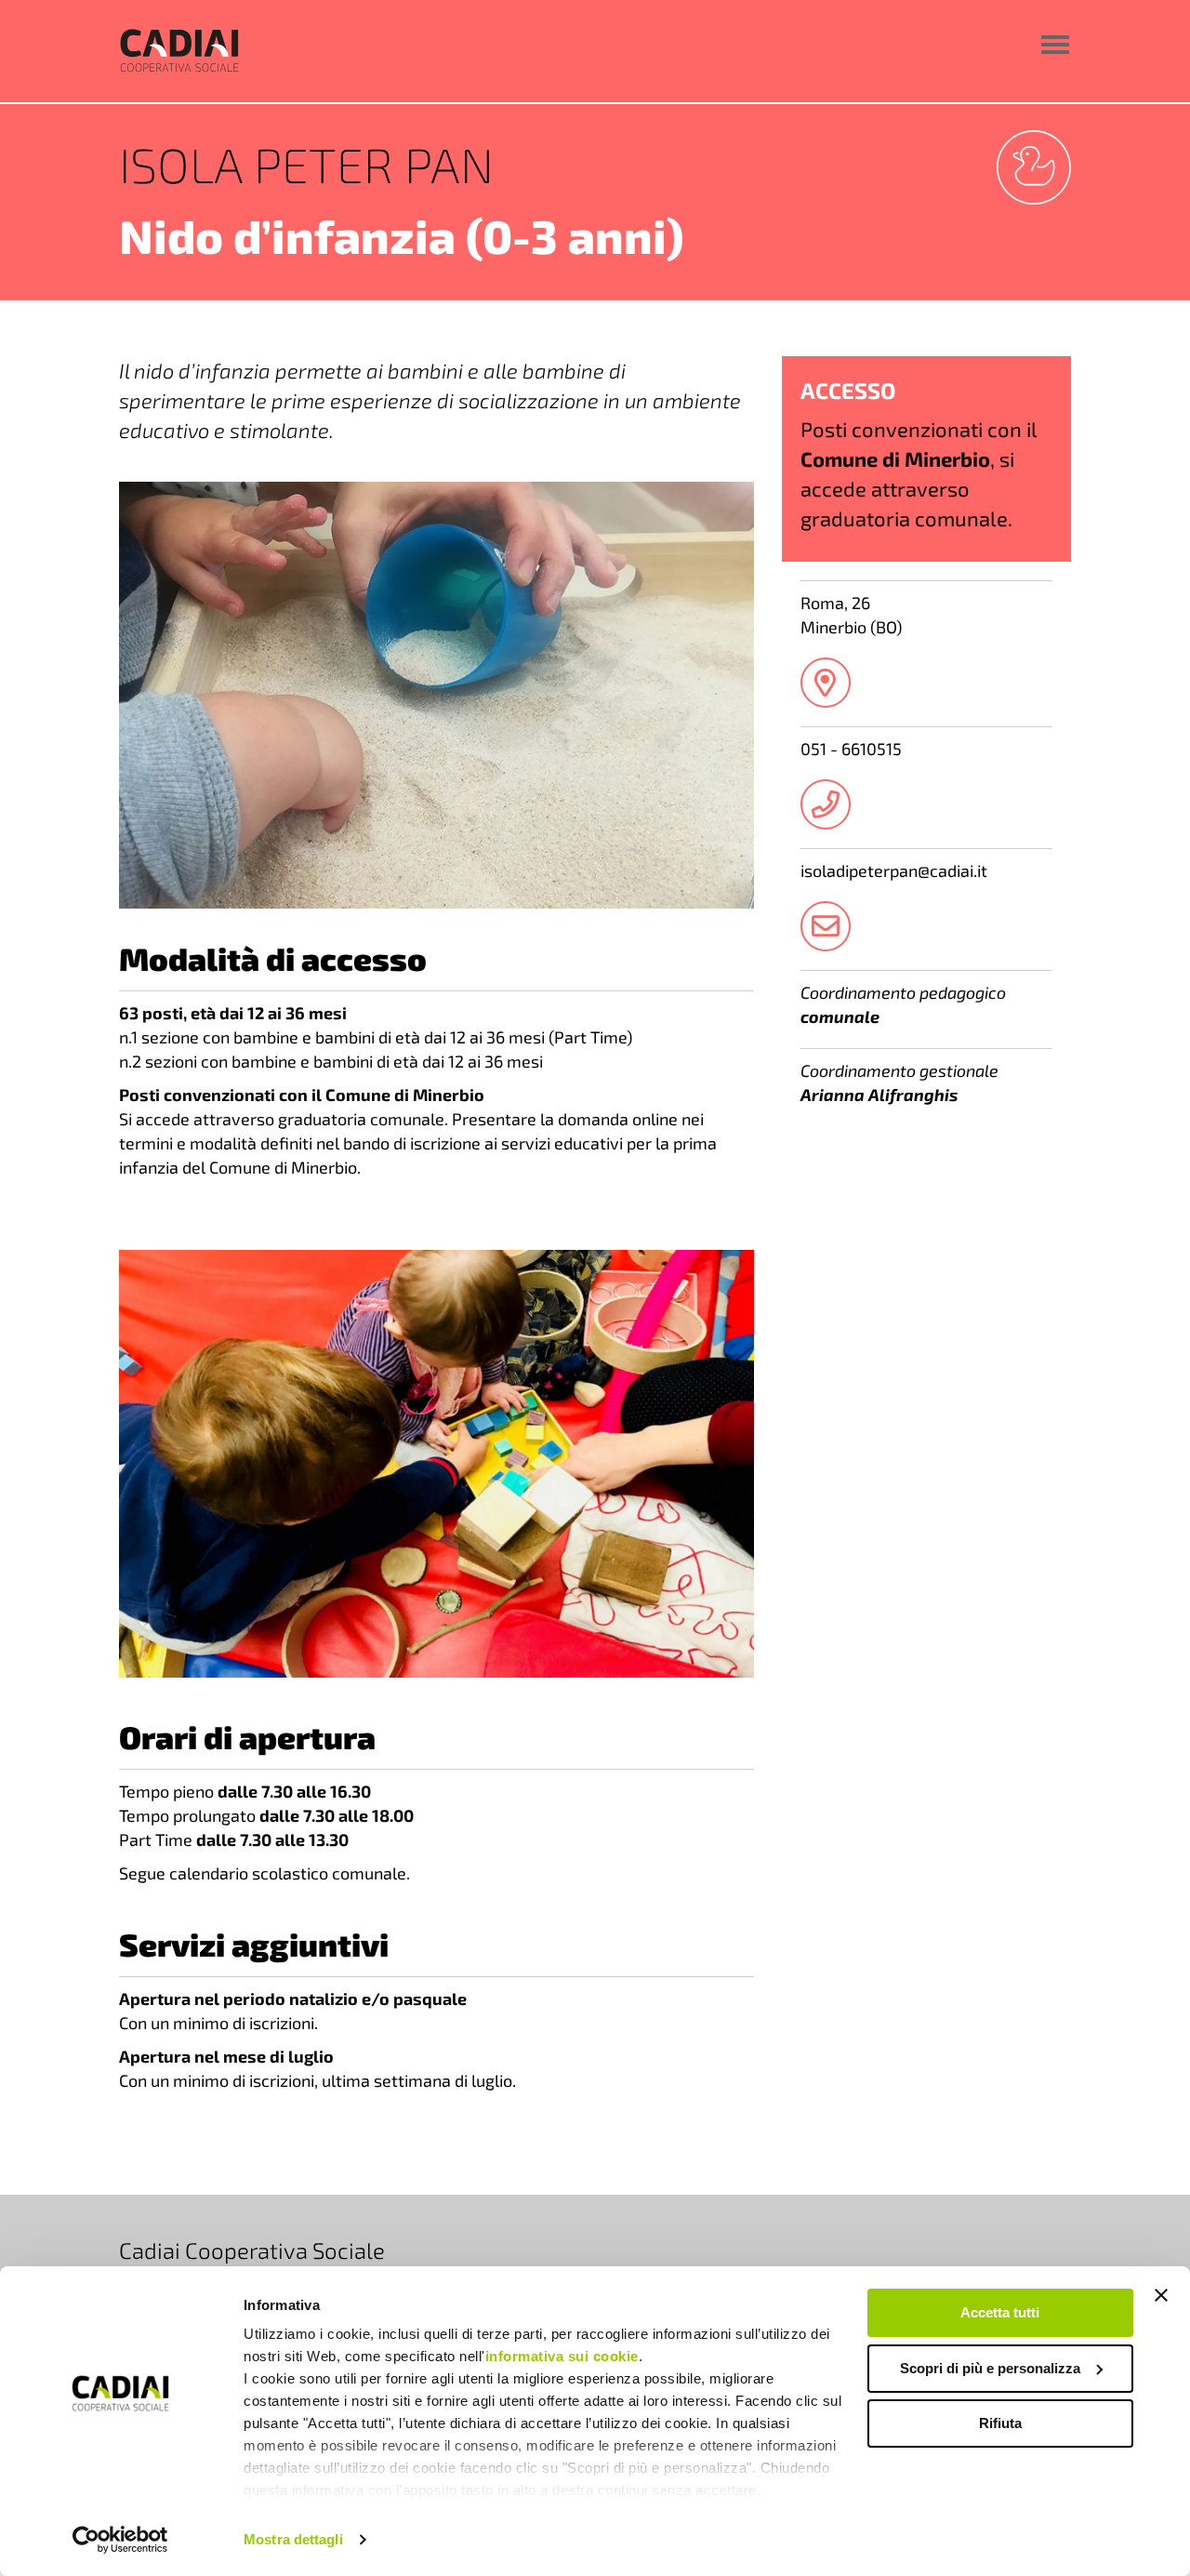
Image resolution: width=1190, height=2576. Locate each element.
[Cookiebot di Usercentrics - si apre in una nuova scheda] (120, 2540)
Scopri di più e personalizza (990, 2368)
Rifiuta (1000, 2423)
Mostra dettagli (293, 2539)
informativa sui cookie (562, 2356)
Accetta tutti (1000, 2312)
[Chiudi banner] (1161, 2295)
